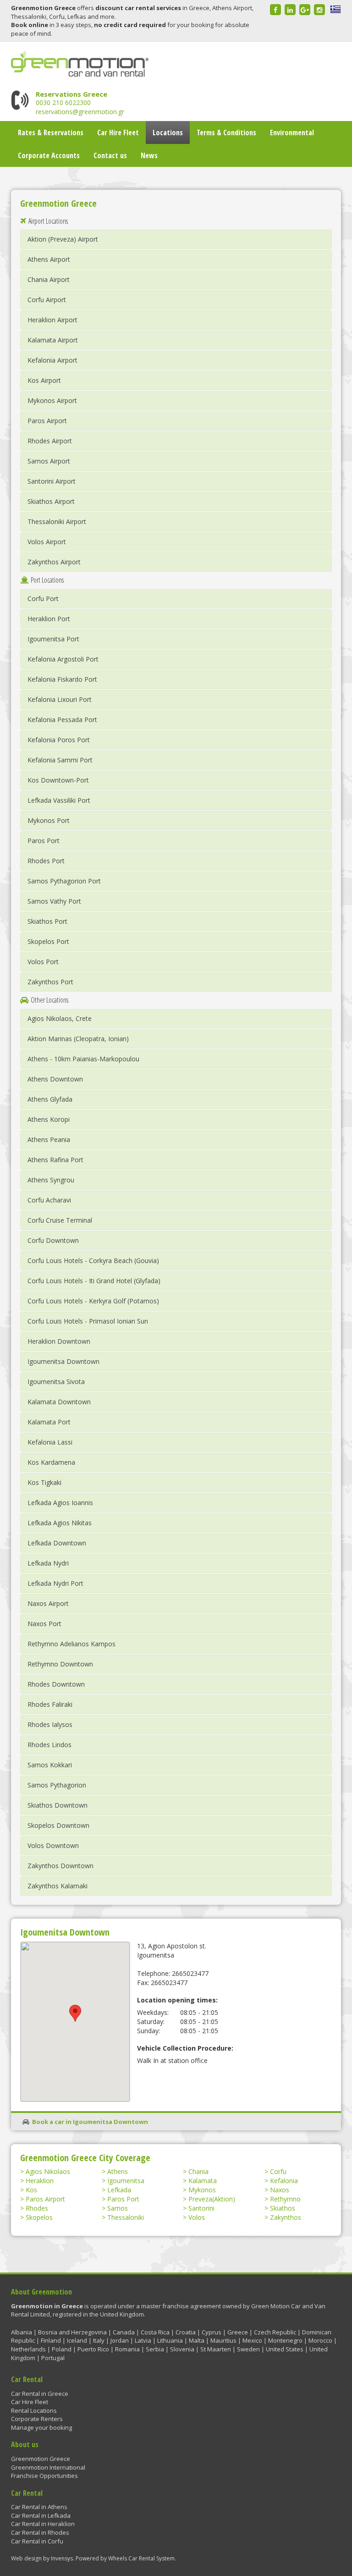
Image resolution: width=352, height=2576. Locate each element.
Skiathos (283, 2208)
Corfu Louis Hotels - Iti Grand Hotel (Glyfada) (94, 1281)
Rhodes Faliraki (50, 1704)
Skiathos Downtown (58, 1805)
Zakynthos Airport (54, 562)
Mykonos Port (49, 820)
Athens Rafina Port (55, 1160)
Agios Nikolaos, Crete (60, 1018)
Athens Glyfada (50, 1099)
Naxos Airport (48, 1603)
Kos (31, 2190)
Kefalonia (284, 2181)
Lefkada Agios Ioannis (60, 1503)
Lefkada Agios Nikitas (60, 1523)
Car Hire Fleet (118, 132)
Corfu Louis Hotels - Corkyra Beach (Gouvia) (93, 1260)
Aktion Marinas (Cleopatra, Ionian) (78, 1039)
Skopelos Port (48, 941)
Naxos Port (44, 1624)
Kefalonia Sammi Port (60, 760)
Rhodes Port (46, 861)
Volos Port (43, 962)
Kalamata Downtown (59, 1402)
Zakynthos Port (50, 982)
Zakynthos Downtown (60, 1866)
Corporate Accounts (49, 155)
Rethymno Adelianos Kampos (71, 1644)
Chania (198, 2171)
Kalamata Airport (53, 340)
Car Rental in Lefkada (41, 2515)
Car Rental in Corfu (37, 2541)
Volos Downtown (53, 1845)
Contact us (110, 155)
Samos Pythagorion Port (64, 881)
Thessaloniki (126, 2217)
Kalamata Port (49, 1422)
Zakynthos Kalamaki (58, 1886)
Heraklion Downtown (59, 1341)
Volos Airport (47, 542)
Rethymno (285, 2199)
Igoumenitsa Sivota (56, 1382)
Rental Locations (34, 2411)
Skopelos (39, 2217)
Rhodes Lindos (49, 1745)
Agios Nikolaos (48, 2171)
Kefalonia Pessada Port (62, 720)
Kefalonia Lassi (50, 1442)
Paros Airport (47, 421)
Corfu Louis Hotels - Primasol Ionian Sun (88, 1321)
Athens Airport (49, 259)
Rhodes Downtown (56, 1684)
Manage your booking (41, 2427)
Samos (118, 2208)
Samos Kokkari (50, 1765)
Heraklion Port (49, 619)
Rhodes (37, 2208)
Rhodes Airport (50, 441)
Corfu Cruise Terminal (60, 1220)
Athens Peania (49, 1139)
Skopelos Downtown (58, 1825)
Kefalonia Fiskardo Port (62, 679)
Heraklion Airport (52, 320)
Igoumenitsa (126, 2181)
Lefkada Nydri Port (55, 1583)
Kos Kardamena (51, 1462)
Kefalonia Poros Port (59, 740)
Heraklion (40, 2181)
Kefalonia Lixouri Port (60, 699)
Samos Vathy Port (54, 901)
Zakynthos (286, 2217)
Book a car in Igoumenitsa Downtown (90, 2122)
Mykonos (202, 2190)
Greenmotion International (48, 2467)
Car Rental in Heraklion (43, 2524)
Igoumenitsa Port (53, 639)
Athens (118, 2171)
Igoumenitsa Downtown (63, 1361)
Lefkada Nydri (48, 1563)
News (149, 155)
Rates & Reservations (51, 132)
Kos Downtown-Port (58, 780)
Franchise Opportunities (44, 2476)
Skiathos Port (47, 921)
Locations (168, 132)
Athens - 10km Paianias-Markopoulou (83, 1059)
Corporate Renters (37, 2419)
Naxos (280, 2190)
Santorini (201, 2208)
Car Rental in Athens (39, 2507)
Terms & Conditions (226, 132)
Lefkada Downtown (57, 1543)
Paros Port (44, 841)
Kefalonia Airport (52, 360)
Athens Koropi (49, 1119)
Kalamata (203, 2181)
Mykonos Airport (52, 400)
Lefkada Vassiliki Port (59, 800)
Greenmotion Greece (41, 2459)
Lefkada (119, 2190)
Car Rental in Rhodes (40, 2532)
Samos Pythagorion (57, 1785)
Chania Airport (49, 279)
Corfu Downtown (53, 1240)
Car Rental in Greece (40, 2394)
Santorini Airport (52, 481)
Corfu (278, 2171)
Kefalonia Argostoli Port (63, 659)
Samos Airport (49, 461)
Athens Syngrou (51, 1180)
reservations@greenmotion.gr (80, 112)
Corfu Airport (47, 300)
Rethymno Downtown (60, 1664)
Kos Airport (44, 380)
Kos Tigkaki (44, 1482)
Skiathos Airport (51, 501)
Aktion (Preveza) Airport (63, 239)
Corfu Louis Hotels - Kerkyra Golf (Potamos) (93, 1301)
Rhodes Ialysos (50, 1724)
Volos (197, 2217)
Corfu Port (43, 598)
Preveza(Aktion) (212, 2199)
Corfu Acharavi (49, 1200)
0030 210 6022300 (63, 102)
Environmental (292, 132)
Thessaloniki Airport (57, 521)
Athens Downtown (55, 1079)
